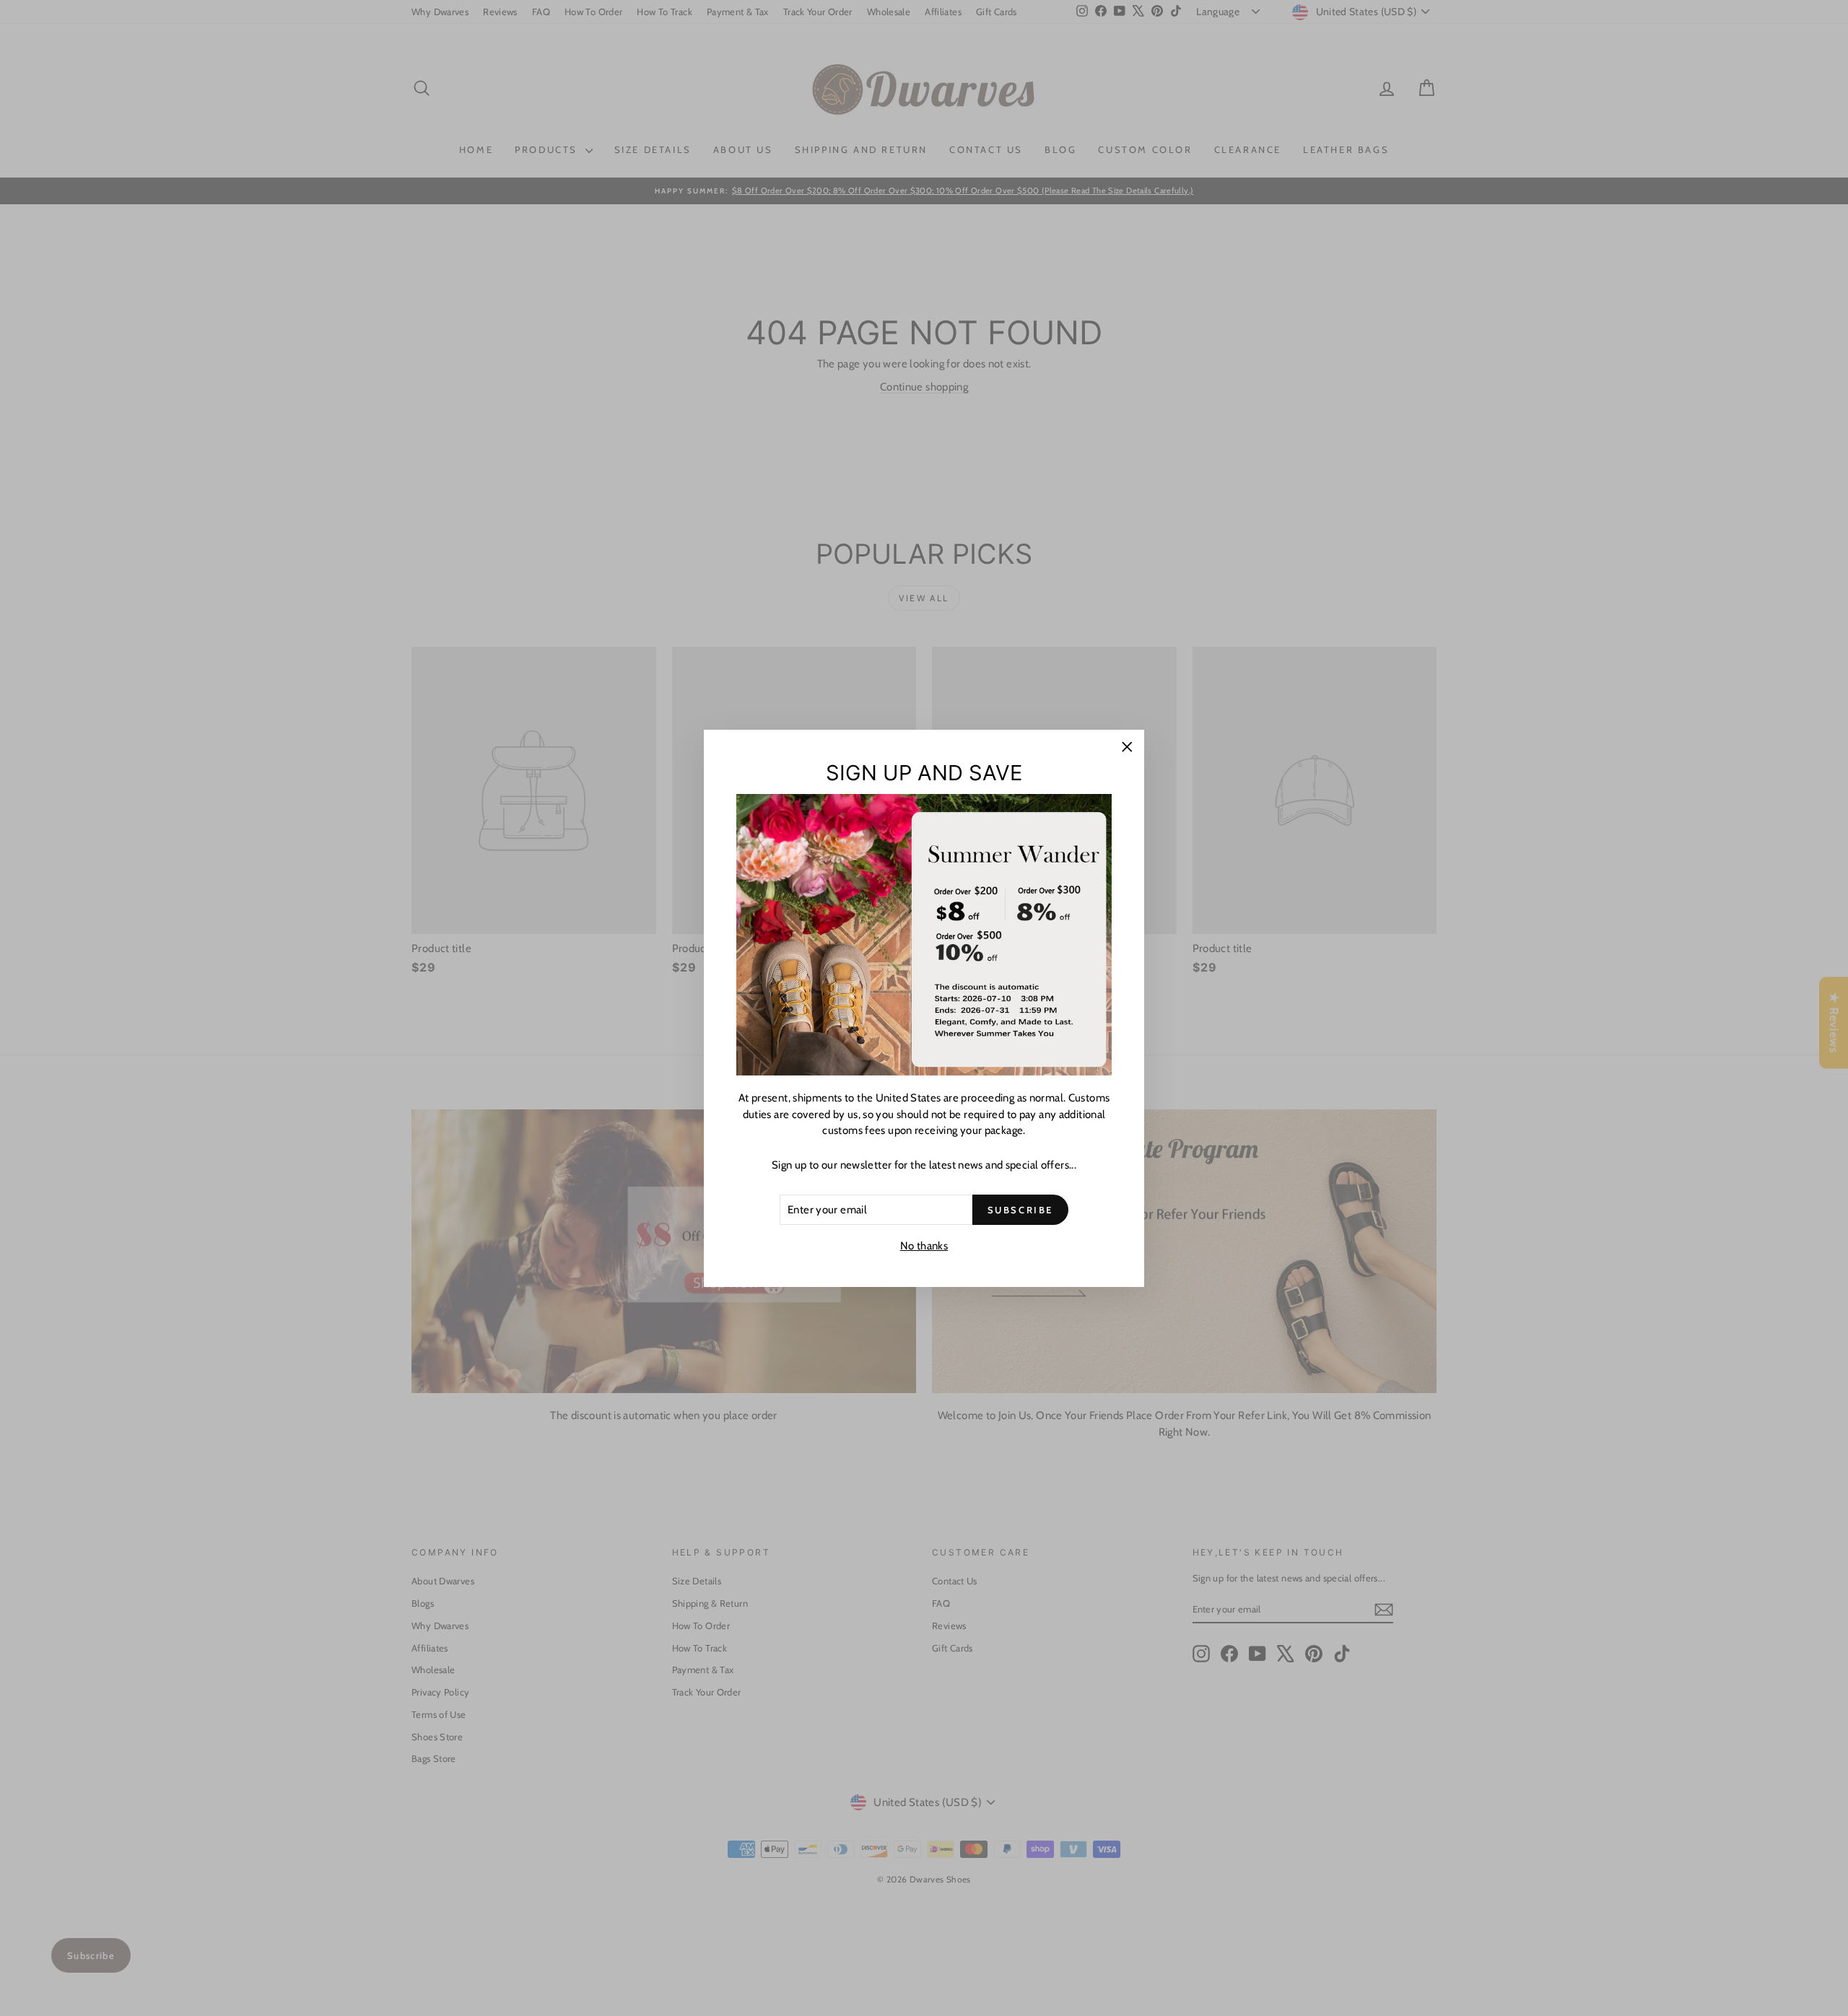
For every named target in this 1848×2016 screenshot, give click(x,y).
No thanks (924, 1246)
